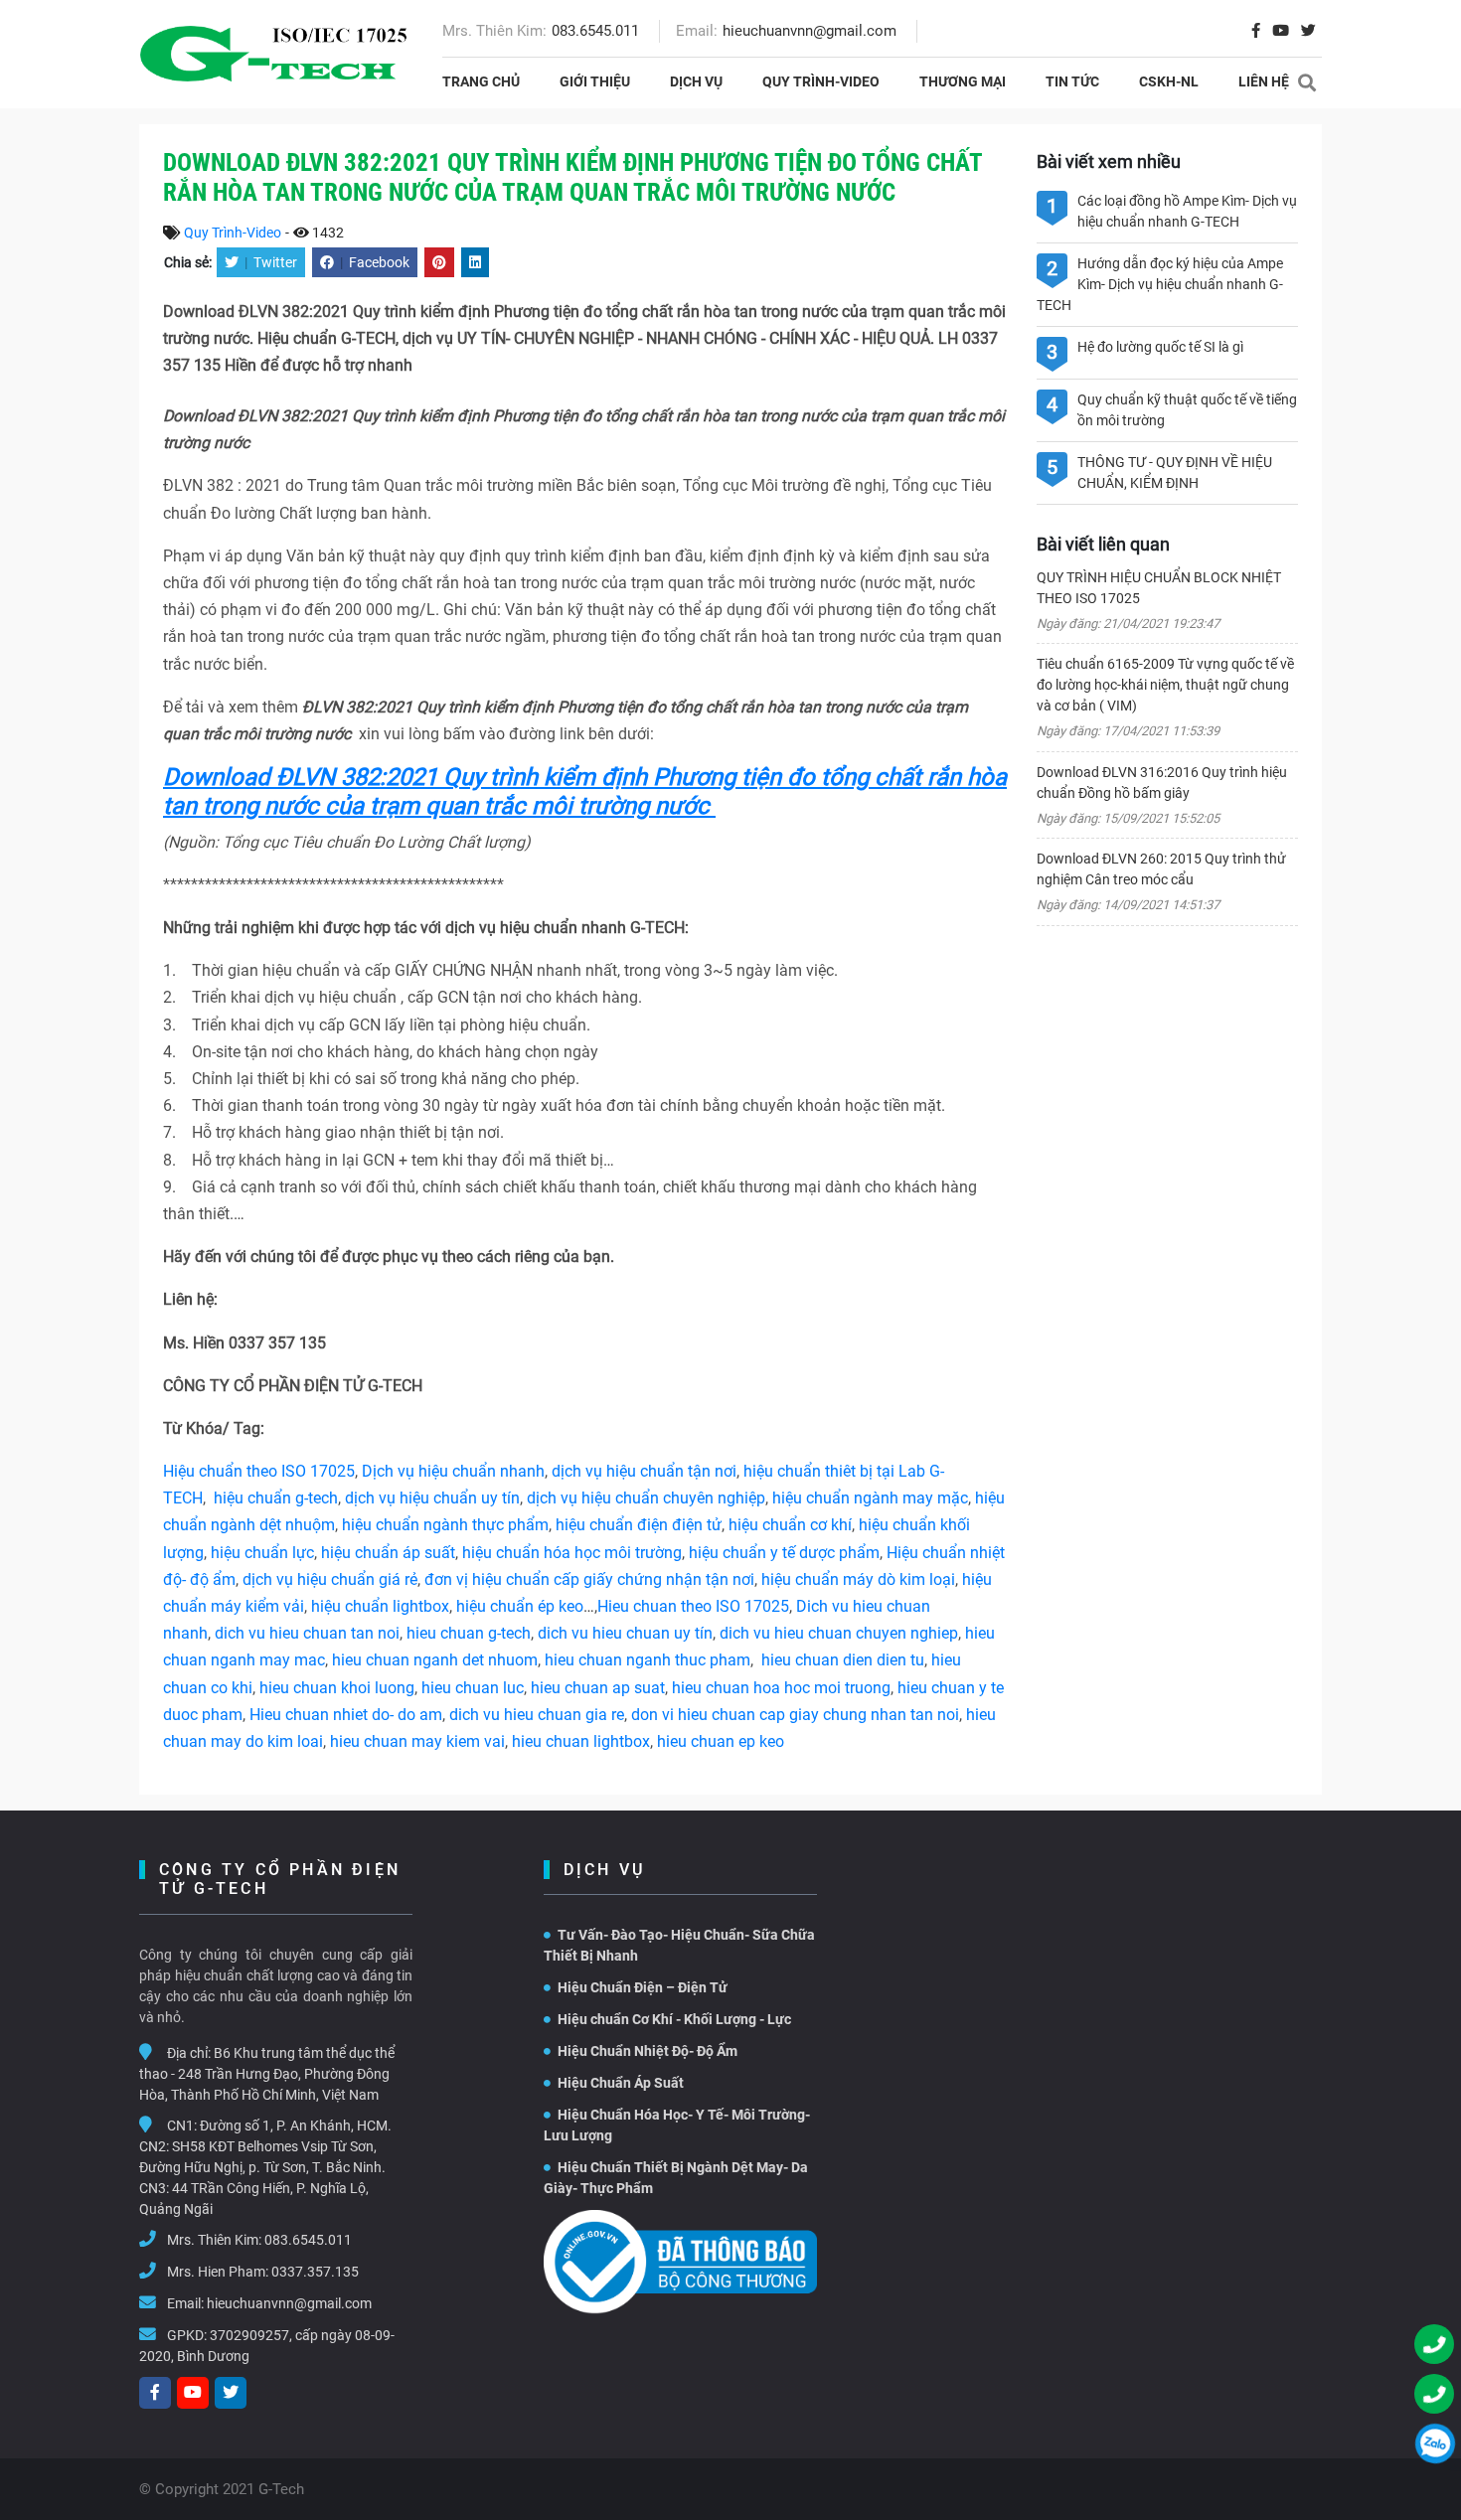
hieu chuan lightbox (581, 1741)
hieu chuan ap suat (598, 1688)
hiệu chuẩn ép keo (520, 1606)
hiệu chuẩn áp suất (388, 1553)
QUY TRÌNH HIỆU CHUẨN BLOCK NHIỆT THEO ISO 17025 (1159, 588)
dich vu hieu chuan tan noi (307, 1633)
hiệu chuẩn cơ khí (790, 1525)
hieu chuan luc (473, 1688)
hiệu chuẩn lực (262, 1553)
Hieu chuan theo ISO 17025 (693, 1606)
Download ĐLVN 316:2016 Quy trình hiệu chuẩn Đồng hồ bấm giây (1162, 783)
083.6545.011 (595, 31)
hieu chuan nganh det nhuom (433, 1660)
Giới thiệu (595, 81)
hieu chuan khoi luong (337, 1688)
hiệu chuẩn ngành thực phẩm (445, 1525)
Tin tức (1072, 81)
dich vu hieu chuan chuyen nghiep (839, 1633)
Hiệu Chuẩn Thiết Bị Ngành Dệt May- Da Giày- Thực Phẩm (676, 2178)
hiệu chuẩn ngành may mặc (870, 1498)
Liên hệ (1264, 81)
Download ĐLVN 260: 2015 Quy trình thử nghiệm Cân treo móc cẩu (1161, 869)
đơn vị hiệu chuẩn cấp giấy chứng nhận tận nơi (589, 1579)
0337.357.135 (315, 2272)
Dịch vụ (696, 81)
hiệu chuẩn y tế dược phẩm (784, 1553)
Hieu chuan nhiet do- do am (346, 1715)
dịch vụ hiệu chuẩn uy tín (432, 1498)
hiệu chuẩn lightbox (380, 1606)
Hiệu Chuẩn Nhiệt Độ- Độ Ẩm (648, 2051)
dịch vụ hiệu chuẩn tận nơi (644, 1471)
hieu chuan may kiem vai (417, 1741)
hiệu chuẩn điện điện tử (639, 1525)
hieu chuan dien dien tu (843, 1660)
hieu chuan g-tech (469, 1633)
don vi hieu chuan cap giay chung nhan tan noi (795, 1715)
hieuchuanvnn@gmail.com (810, 31)
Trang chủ (481, 81)
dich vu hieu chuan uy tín (625, 1633)
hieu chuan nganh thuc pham (648, 1660)
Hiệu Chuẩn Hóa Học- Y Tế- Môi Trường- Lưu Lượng (677, 2125)
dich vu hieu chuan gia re (537, 1715)
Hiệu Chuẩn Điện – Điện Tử (643, 1987)
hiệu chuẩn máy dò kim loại (858, 1579)
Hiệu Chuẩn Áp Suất (621, 2083)
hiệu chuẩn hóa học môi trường (572, 1553)
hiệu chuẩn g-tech (276, 1498)
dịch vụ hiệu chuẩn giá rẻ (330, 1579)
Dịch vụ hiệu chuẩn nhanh (453, 1471)
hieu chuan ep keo (721, 1741)
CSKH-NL (1169, 81)
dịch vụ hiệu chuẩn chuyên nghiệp (646, 1498)
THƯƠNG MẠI (963, 81)
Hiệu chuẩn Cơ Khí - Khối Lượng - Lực (674, 2019)
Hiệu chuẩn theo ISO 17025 (259, 1471)
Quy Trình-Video (821, 81)
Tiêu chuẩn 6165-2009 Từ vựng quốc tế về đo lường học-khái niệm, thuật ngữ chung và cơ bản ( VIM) (1165, 685)
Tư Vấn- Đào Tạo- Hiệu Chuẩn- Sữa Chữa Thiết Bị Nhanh (679, 1945)
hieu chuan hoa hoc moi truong (781, 1688)
